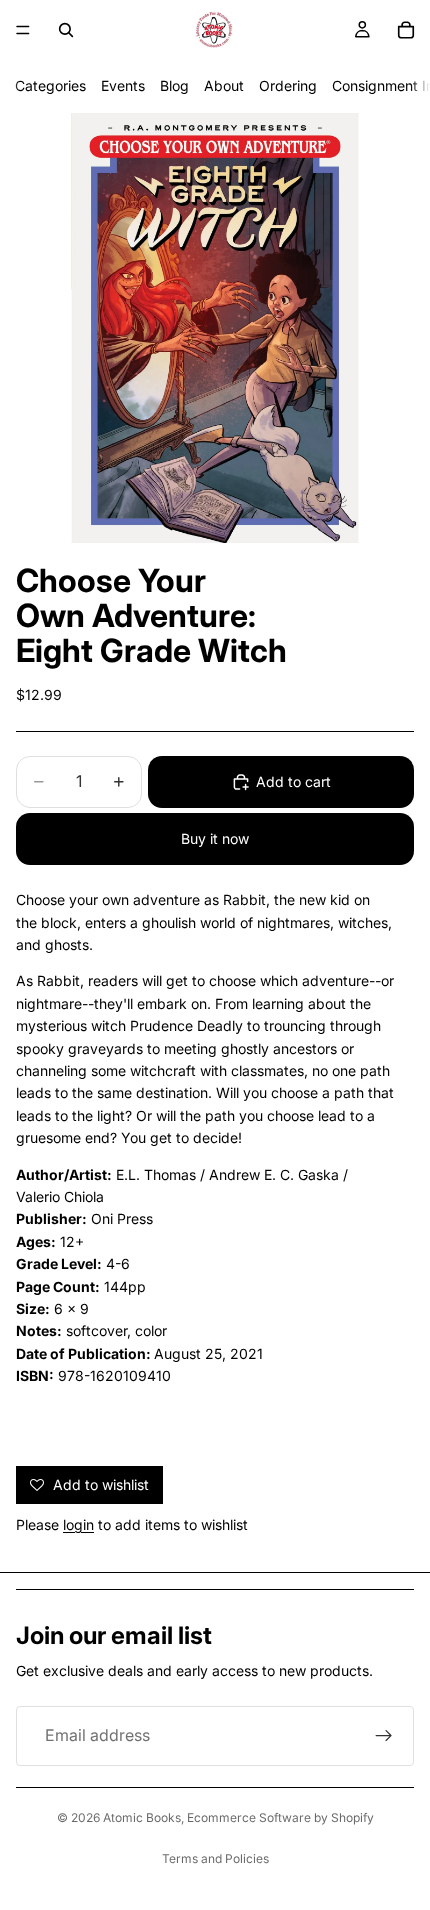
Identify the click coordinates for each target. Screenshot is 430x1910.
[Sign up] (384, 1736)
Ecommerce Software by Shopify (280, 1817)
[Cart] (406, 30)
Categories (50, 85)
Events (123, 85)
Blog (174, 85)
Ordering (288, 85)
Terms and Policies (215, 1858)
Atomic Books (142, 1817)
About (224, 85)
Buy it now (215, 838)
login (78, 1524)
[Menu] (23, 30)
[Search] (66, 30)
